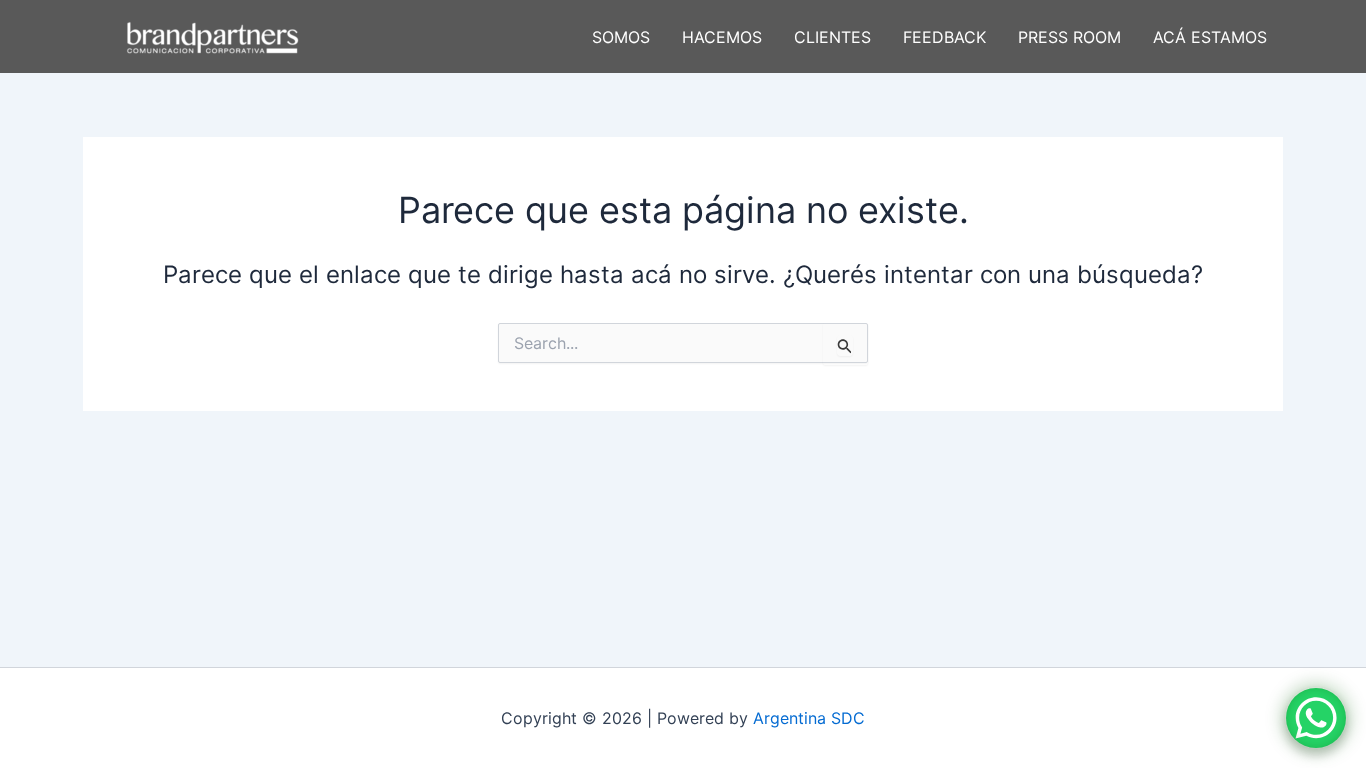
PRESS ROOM (1069, 37)
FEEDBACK (944, 37)
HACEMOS (722, 37)
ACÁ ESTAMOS (1210, 37)
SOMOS (621, 37)
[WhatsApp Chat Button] (1316, 718)
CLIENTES (832, 37)
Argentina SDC (809, 718)
